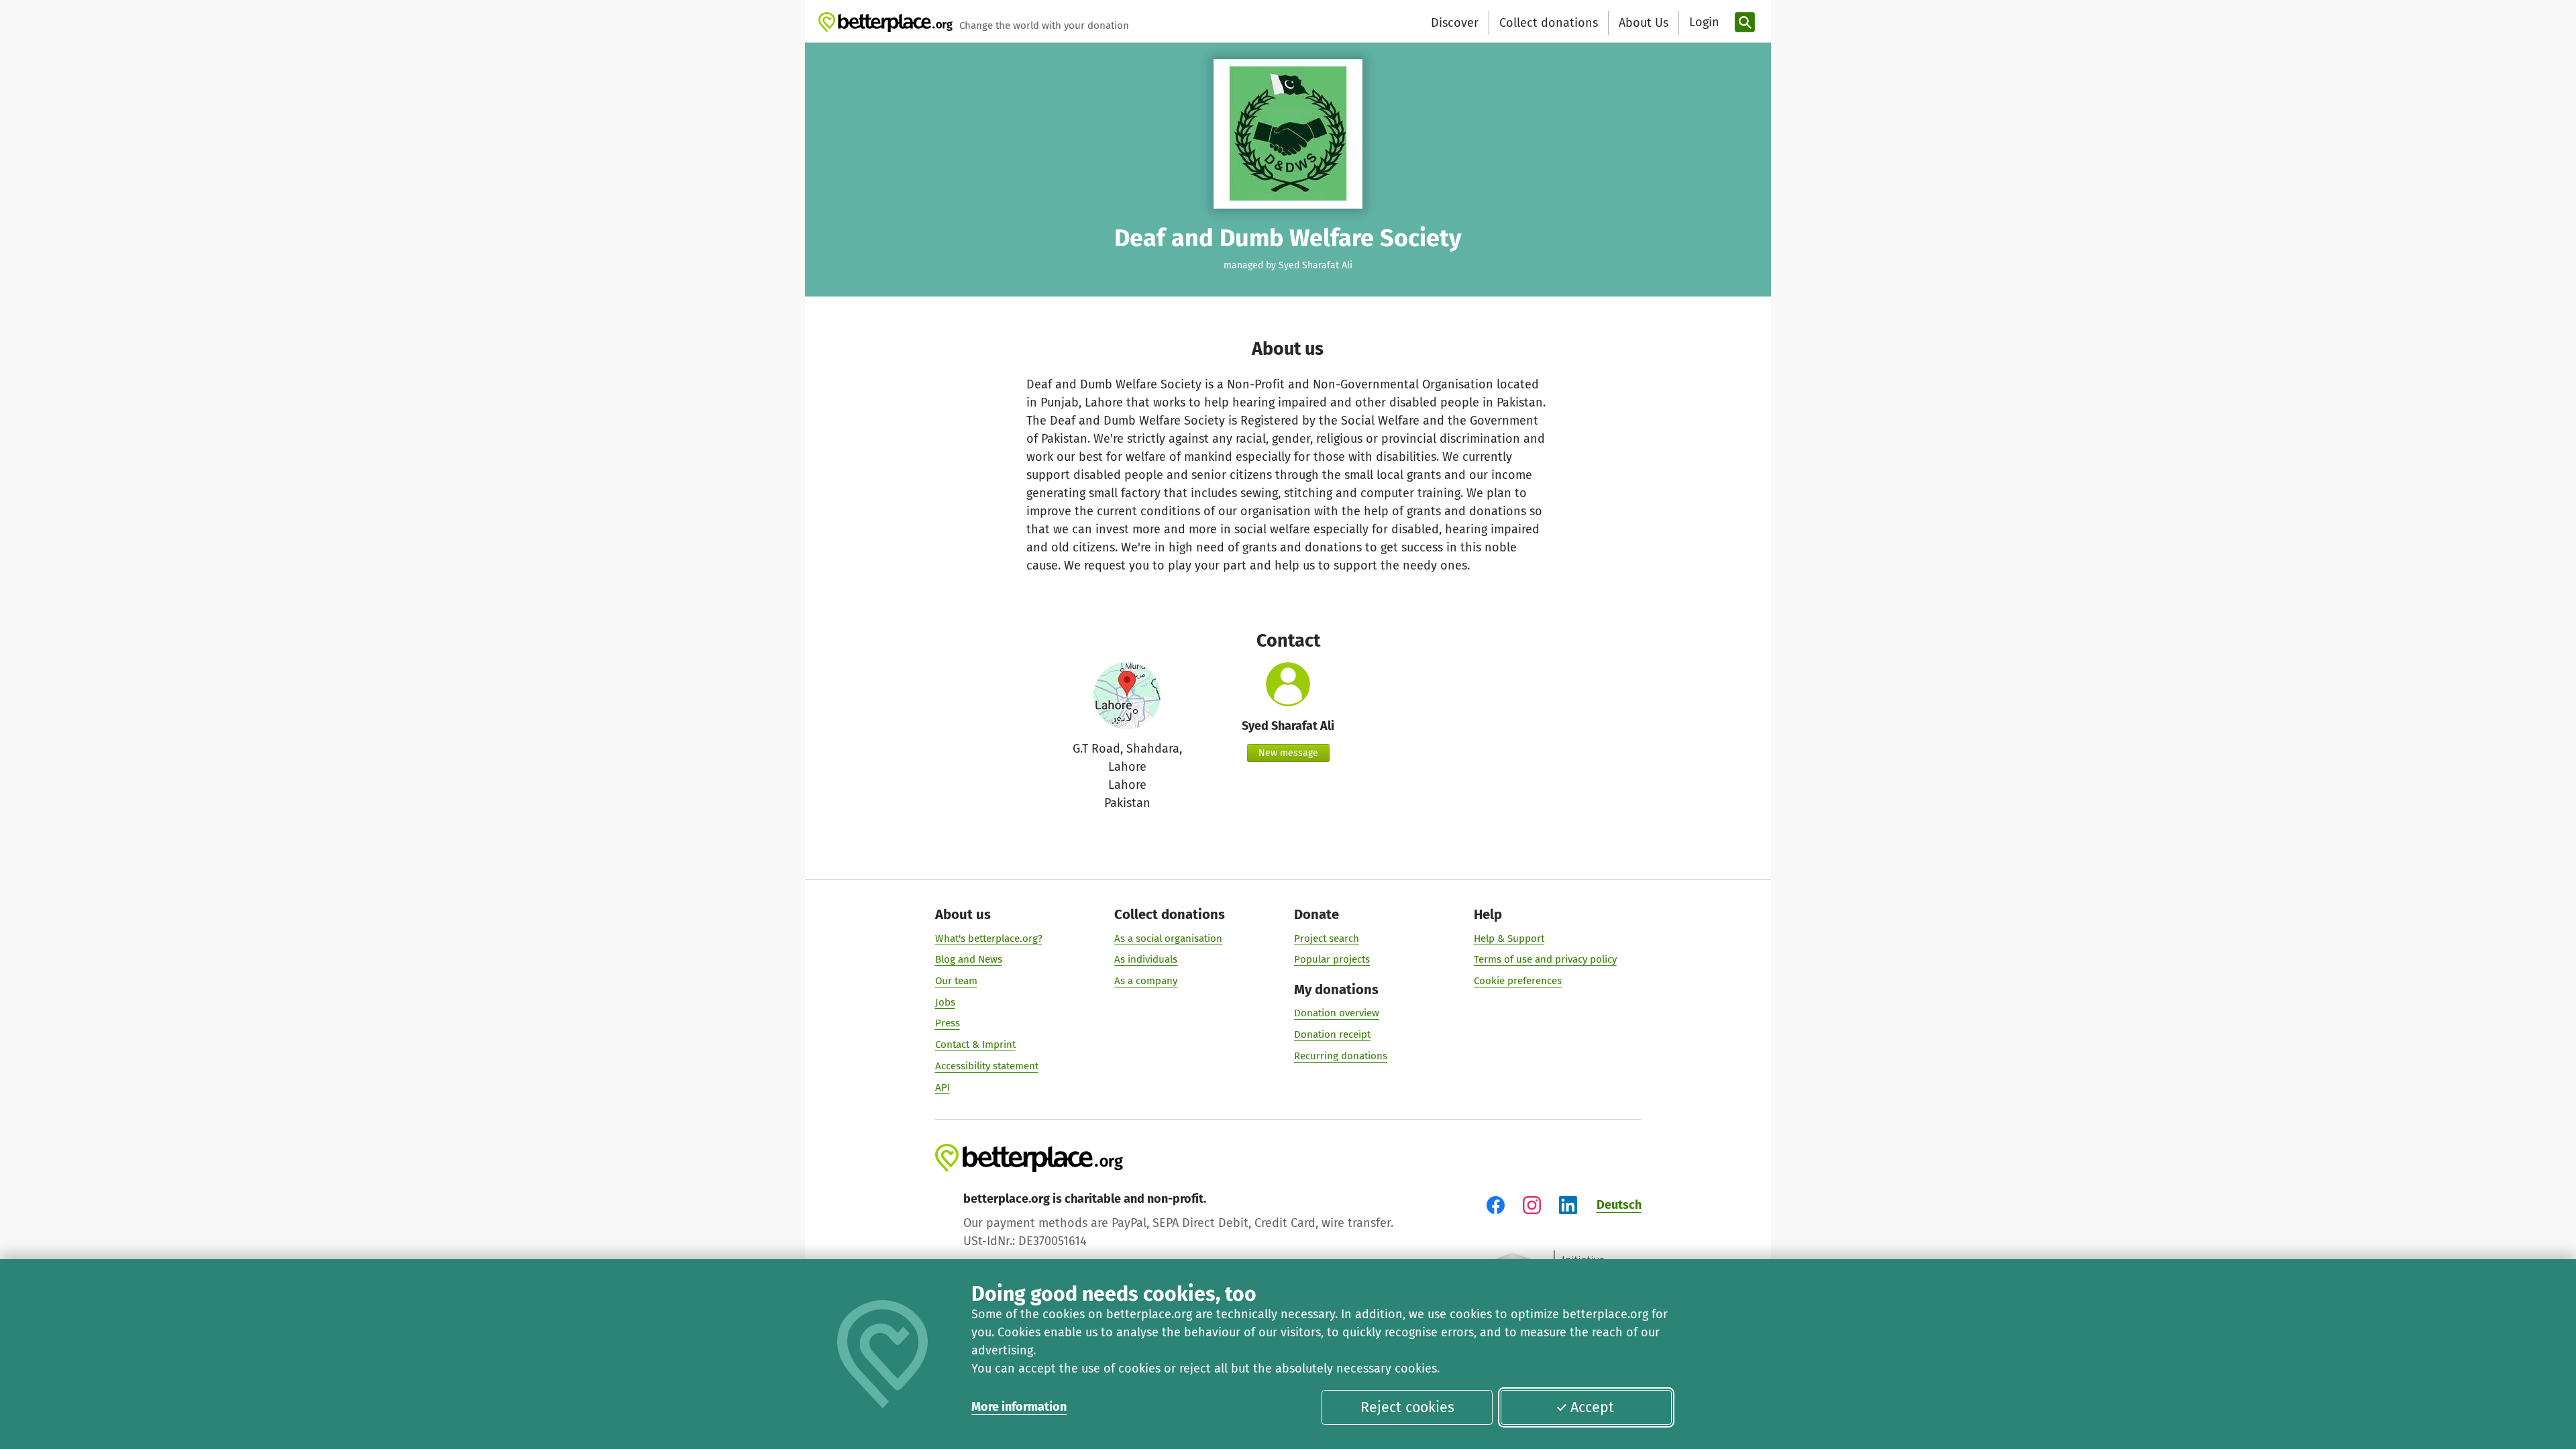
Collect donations (1549, 23)
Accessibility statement (987, 1066)
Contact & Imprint (975, 1044)
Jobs (945, 1002)
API (943, 1087)
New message (1288, 753)
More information (1019, 1407)
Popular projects (1332, 959)
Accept (1592, 1407)
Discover (1455, 23)
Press (948, 1023)
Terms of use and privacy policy (1545, 959)
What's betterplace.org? (989, 938)
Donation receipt (1332, 1034)
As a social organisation (1168, 938)
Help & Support (1509, 938)
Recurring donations (1341, 1056)
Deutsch (1619, 1205)
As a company (1146, 981)
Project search (1327, 938)
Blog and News (969, 959)
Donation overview (1337, 1013)
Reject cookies (1407, 1407)
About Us (1644, 23)
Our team (956, 981)
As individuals (1146, 959)
